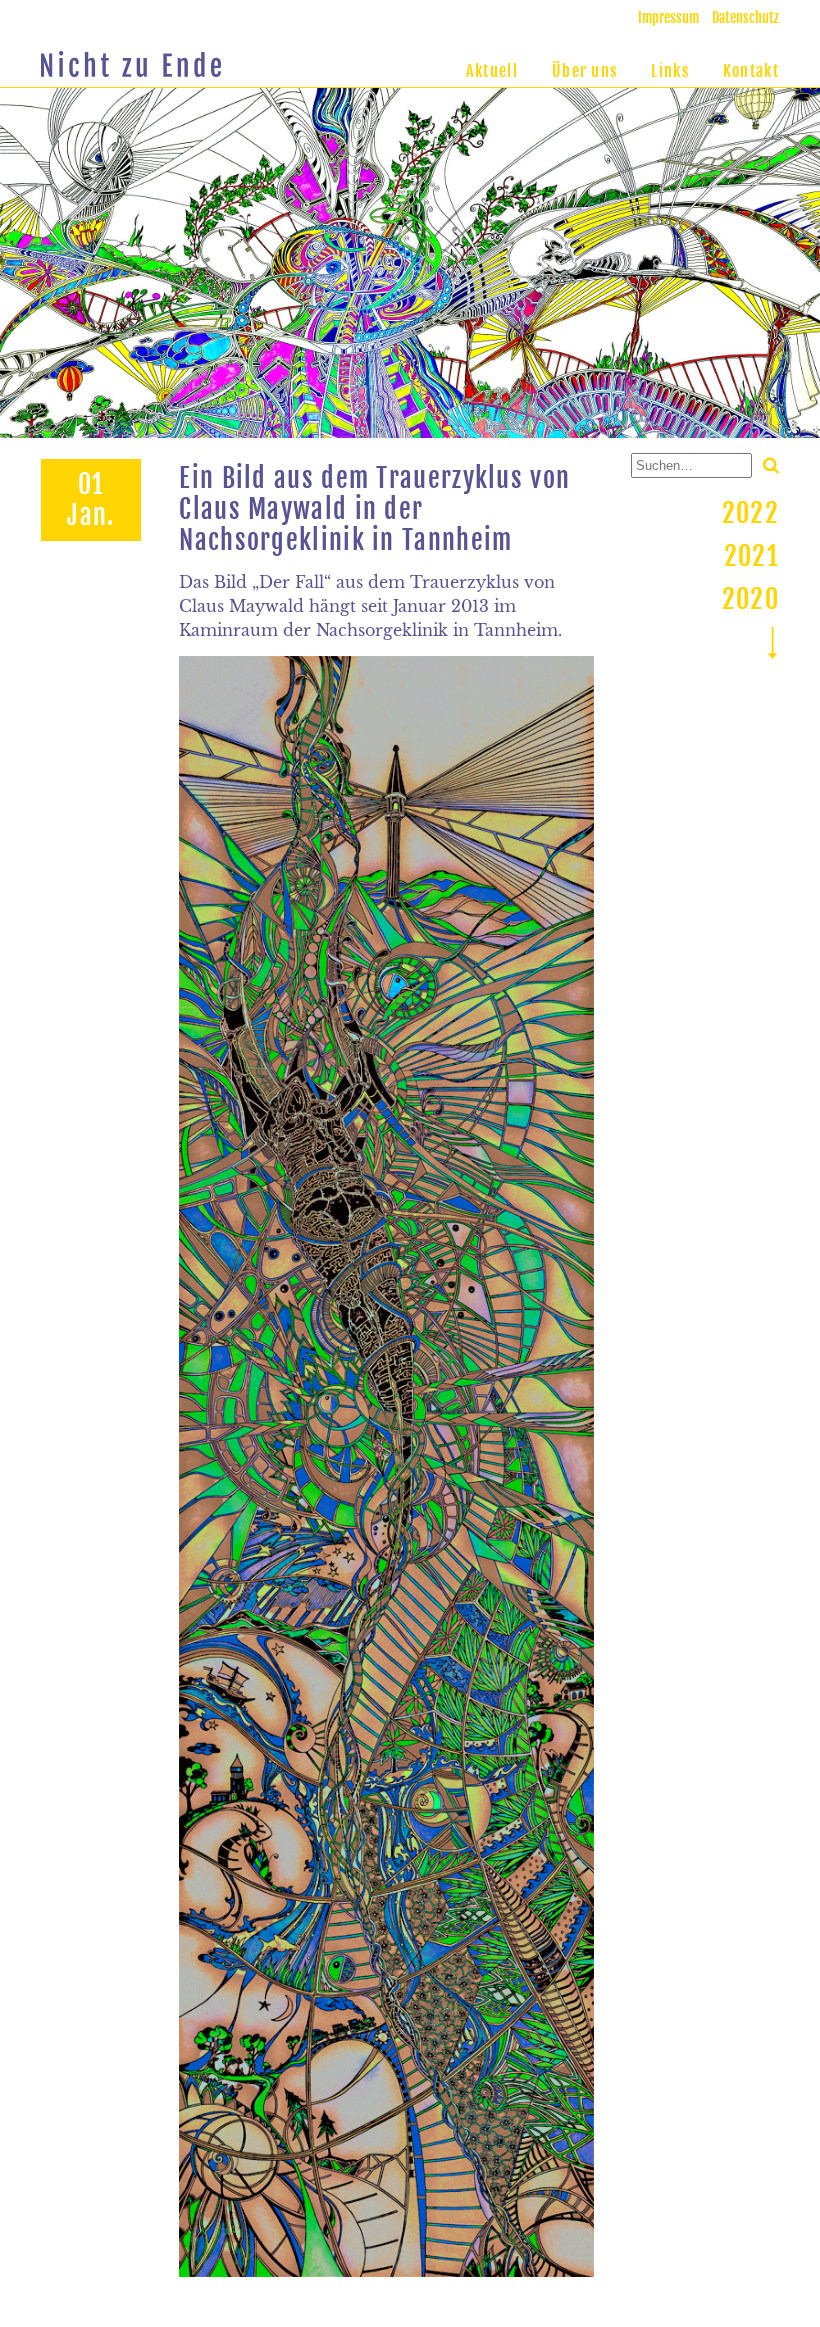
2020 (750, 599)
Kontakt (751, 71)
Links (670, 71)
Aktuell (492, 71)
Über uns (584, 71)
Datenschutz (745, 17)
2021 (751, 556)
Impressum (668, 17)
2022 (750, 513)
